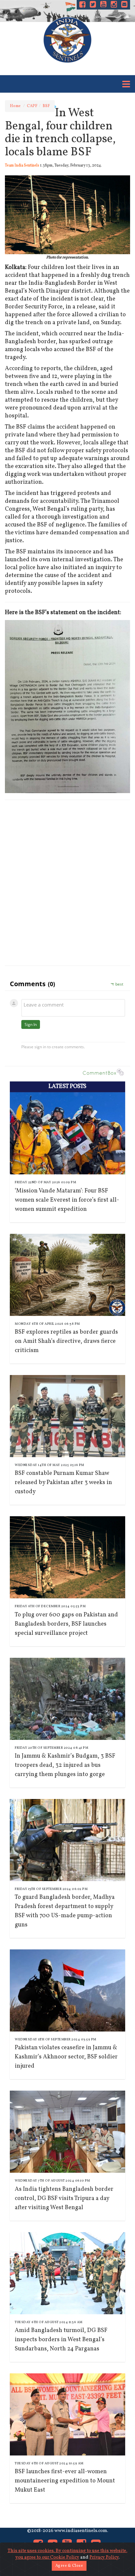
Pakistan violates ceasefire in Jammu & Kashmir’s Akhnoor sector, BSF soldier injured (66, 2057)
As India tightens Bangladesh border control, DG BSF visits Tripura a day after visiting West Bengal (64, 2198)
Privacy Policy (104, 2557)
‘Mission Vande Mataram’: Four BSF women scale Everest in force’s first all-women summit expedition (67, 1200)
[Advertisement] (67, 888)
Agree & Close (69, 2566)
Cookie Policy (65, 2557)
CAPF (32, 106)
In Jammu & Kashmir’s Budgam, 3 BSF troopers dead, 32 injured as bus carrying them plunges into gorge (65, 1765)
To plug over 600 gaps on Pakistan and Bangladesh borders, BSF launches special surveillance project (66, 1624)
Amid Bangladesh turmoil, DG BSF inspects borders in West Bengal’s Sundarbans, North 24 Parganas (61, 2340)
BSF (46, 106)
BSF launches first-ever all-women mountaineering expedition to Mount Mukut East (65, 2481)
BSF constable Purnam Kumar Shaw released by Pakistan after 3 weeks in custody (63, 1483)
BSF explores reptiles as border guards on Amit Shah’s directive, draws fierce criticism (66, 1341)
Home (15, 106)
